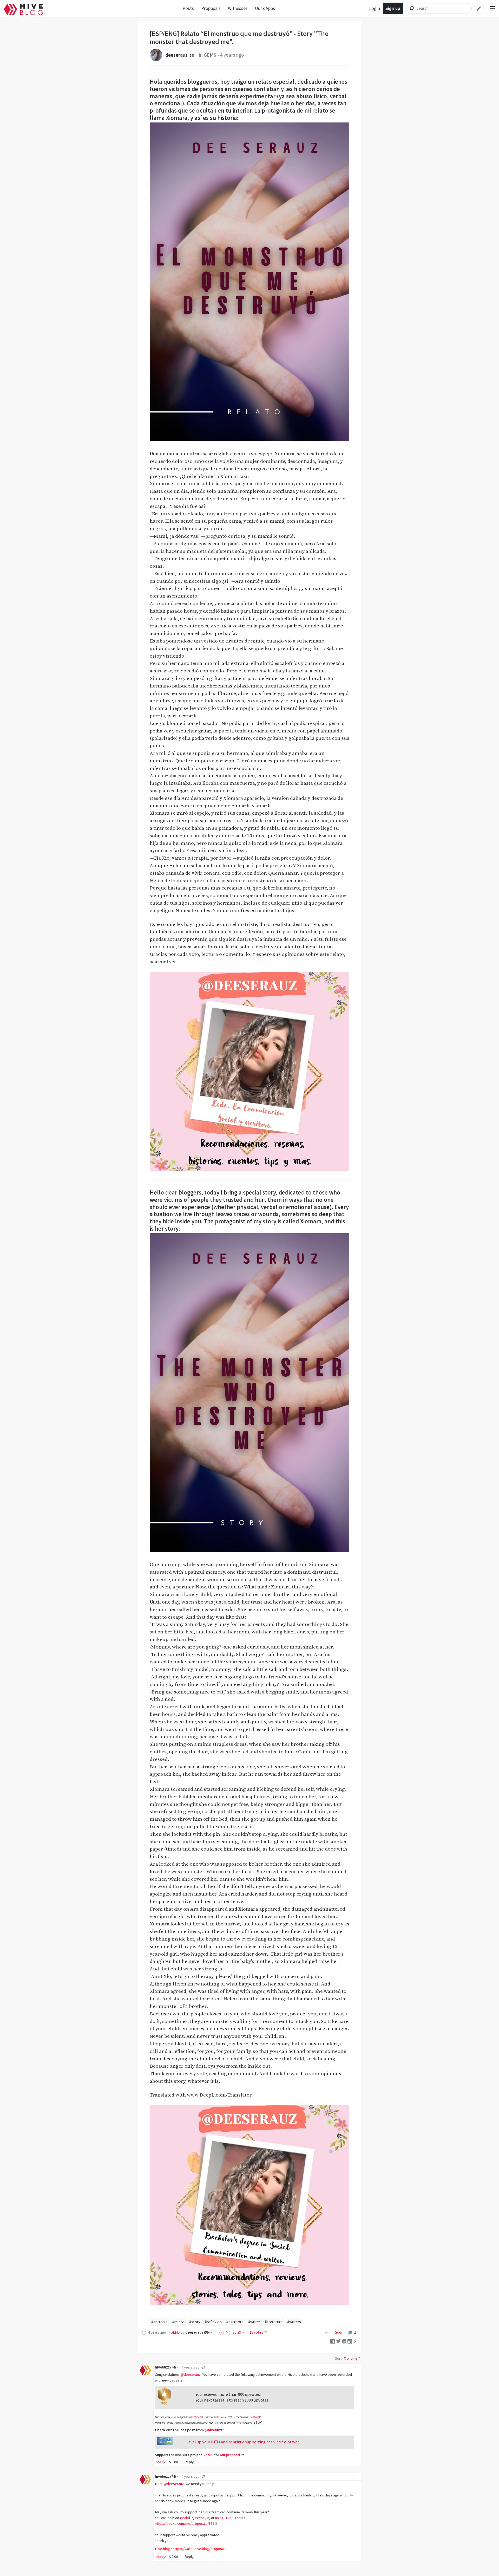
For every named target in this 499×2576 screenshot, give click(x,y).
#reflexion (213, 2322)
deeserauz (180, 55)
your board (195, 2417)
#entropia (159, 2322)
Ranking (254, 2417)
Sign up (393, 8)
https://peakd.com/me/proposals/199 (185, 2523)
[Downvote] (228, 2332)
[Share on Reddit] (344, 2341)
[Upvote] (222, 2332)
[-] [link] (356, 2367)
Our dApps (265, 8)
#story (195, 2322)
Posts (188, 8)
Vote (207, 2455)
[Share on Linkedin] (350, 2341)
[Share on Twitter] (338, 2341)
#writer (254, 2322)
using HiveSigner (228, 2518)
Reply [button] (189, 2462)
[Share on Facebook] (333, 2341)
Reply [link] (338, 2332)
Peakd (185, 2518)
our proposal (230, 2455)
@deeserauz (191, 2374)
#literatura (274, 2322)
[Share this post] (355, 2341)
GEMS (210, 55)
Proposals (211, 8)
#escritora (235, 2322)
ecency (201, 2518)
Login (375, 8)
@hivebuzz (214, 2430)
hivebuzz (165, 2367)
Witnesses (238, 8)
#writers (294, 2322)
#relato (178, 2322)
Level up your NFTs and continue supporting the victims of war (243, 2442)
